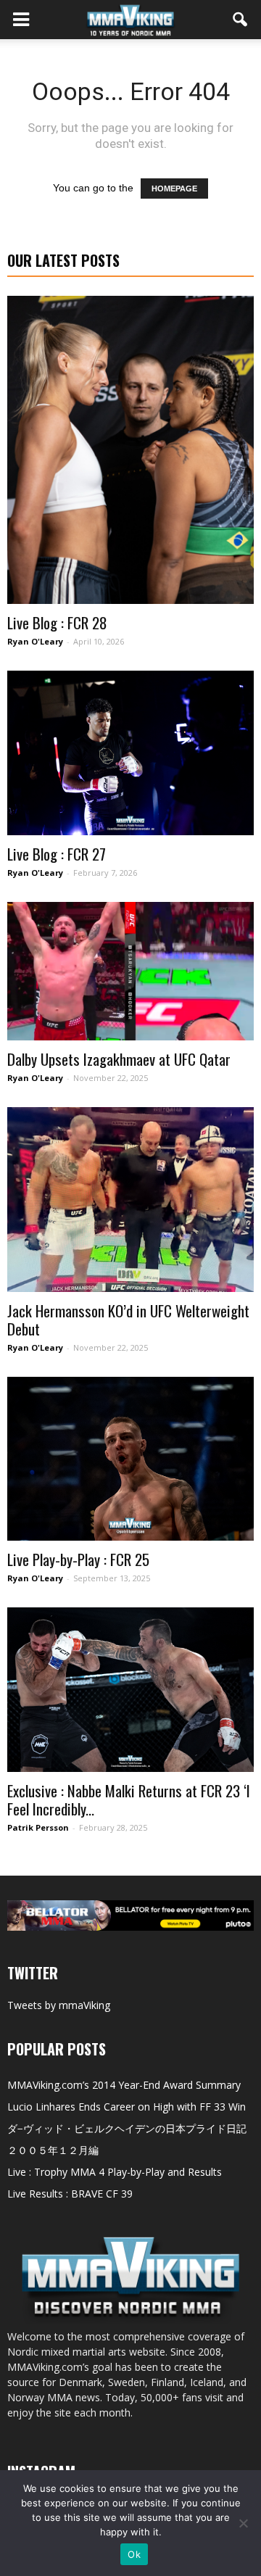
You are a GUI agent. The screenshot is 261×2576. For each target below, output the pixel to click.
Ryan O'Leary (35, 641)
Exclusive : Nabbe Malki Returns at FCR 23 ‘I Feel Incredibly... (129, 1800)
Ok (134, 2554)
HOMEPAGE (174, 189)
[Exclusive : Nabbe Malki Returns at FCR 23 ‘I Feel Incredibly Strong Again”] (130, 1690)
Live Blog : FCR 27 (57, 854)
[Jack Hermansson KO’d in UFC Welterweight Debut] (130, 1200)
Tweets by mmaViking (59, 2005)
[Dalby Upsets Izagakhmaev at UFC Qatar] (130, 971)
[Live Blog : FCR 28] (130, 450)
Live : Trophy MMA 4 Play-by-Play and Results (115, 2172)
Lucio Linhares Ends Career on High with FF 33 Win (127, 2107)
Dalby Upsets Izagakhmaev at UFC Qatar (119, 1059)
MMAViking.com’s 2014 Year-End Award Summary (124, 2085)
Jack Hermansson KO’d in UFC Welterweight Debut (128, 1320)
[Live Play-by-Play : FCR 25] (130, 1459)
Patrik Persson (38, 1827)
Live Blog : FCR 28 (57, 622)
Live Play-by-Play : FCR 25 (78, 1559)
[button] (241, 20)
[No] (243, 2523)
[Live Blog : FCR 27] (130, 753)
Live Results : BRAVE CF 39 (70, 2194)
